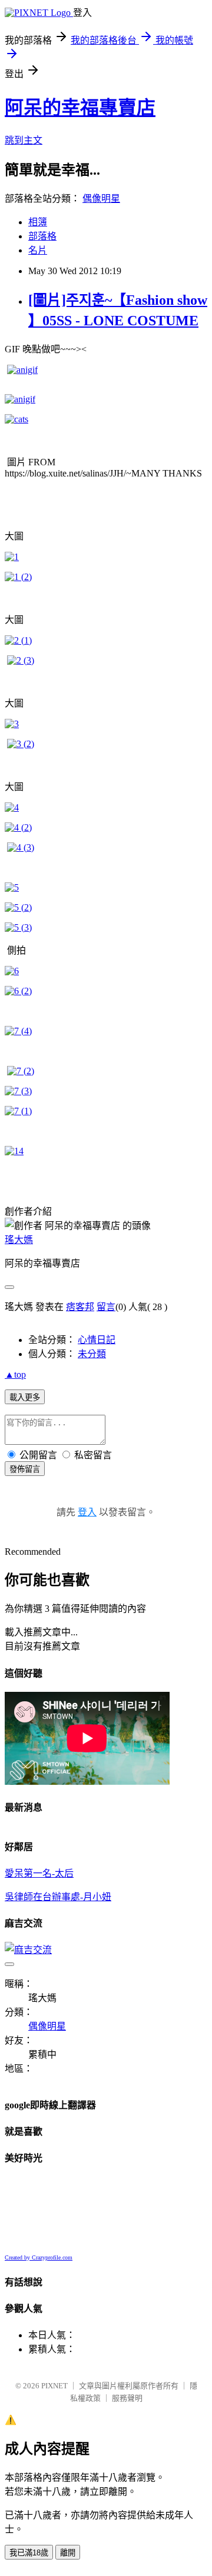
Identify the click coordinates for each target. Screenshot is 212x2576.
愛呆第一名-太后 (39, 1873)
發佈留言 (25, 1469)
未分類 (92, 1354)
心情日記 (97, 1340)
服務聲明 (127, 2398)
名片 (38, 250)
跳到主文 (24, 140)
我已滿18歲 (29, 2553)
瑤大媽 (19, 1240)
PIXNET (54, 2386)
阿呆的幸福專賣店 (80, 108)
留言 (106, 1307)
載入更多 (25, 1397)
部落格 (42, 236)
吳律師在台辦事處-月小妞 (58, 1897)
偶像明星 (101, 199)
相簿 (38, 222)
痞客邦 (80, 1307)
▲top (15, 1374)
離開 (68, 2553)
